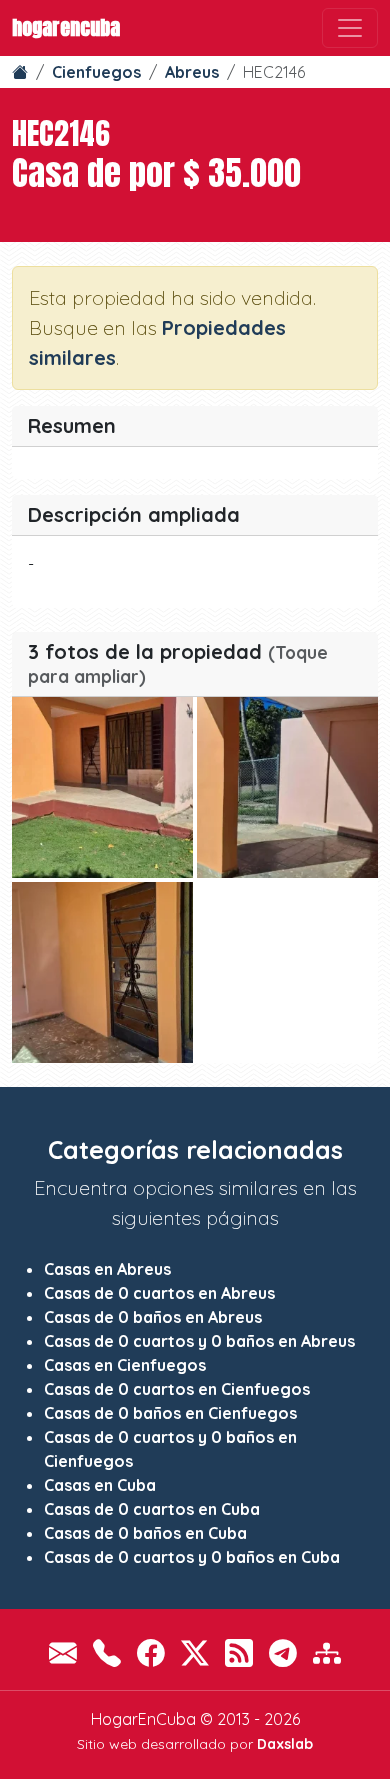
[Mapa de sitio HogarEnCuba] (327, 1653)
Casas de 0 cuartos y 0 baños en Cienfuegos (170, 1449)
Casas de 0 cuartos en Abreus (159, 1293)
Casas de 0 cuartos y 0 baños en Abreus (199, 1341)
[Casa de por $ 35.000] (102, 787)
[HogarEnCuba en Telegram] (283, 1653)
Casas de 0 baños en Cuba (145, 1533)
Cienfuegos (96, 72)
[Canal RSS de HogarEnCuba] (239, 1653)
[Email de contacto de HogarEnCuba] (63, 1653)
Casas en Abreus (107, 1269)
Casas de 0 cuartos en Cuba (152, 1509)
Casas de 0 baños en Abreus (153, 1317)
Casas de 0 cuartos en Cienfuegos (177, 1389)
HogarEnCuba (66, 27)
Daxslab (285, 1744)
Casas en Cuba (100, 1485)
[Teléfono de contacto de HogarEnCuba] (107, 1653)
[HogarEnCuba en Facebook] (151, 1653)
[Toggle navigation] (350, 28)
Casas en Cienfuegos (125, 1365)
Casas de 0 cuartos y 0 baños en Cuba (192, 1557)
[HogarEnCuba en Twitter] (195, 1653)
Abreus (192, 72)
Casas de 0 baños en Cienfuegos (170, 1413)
